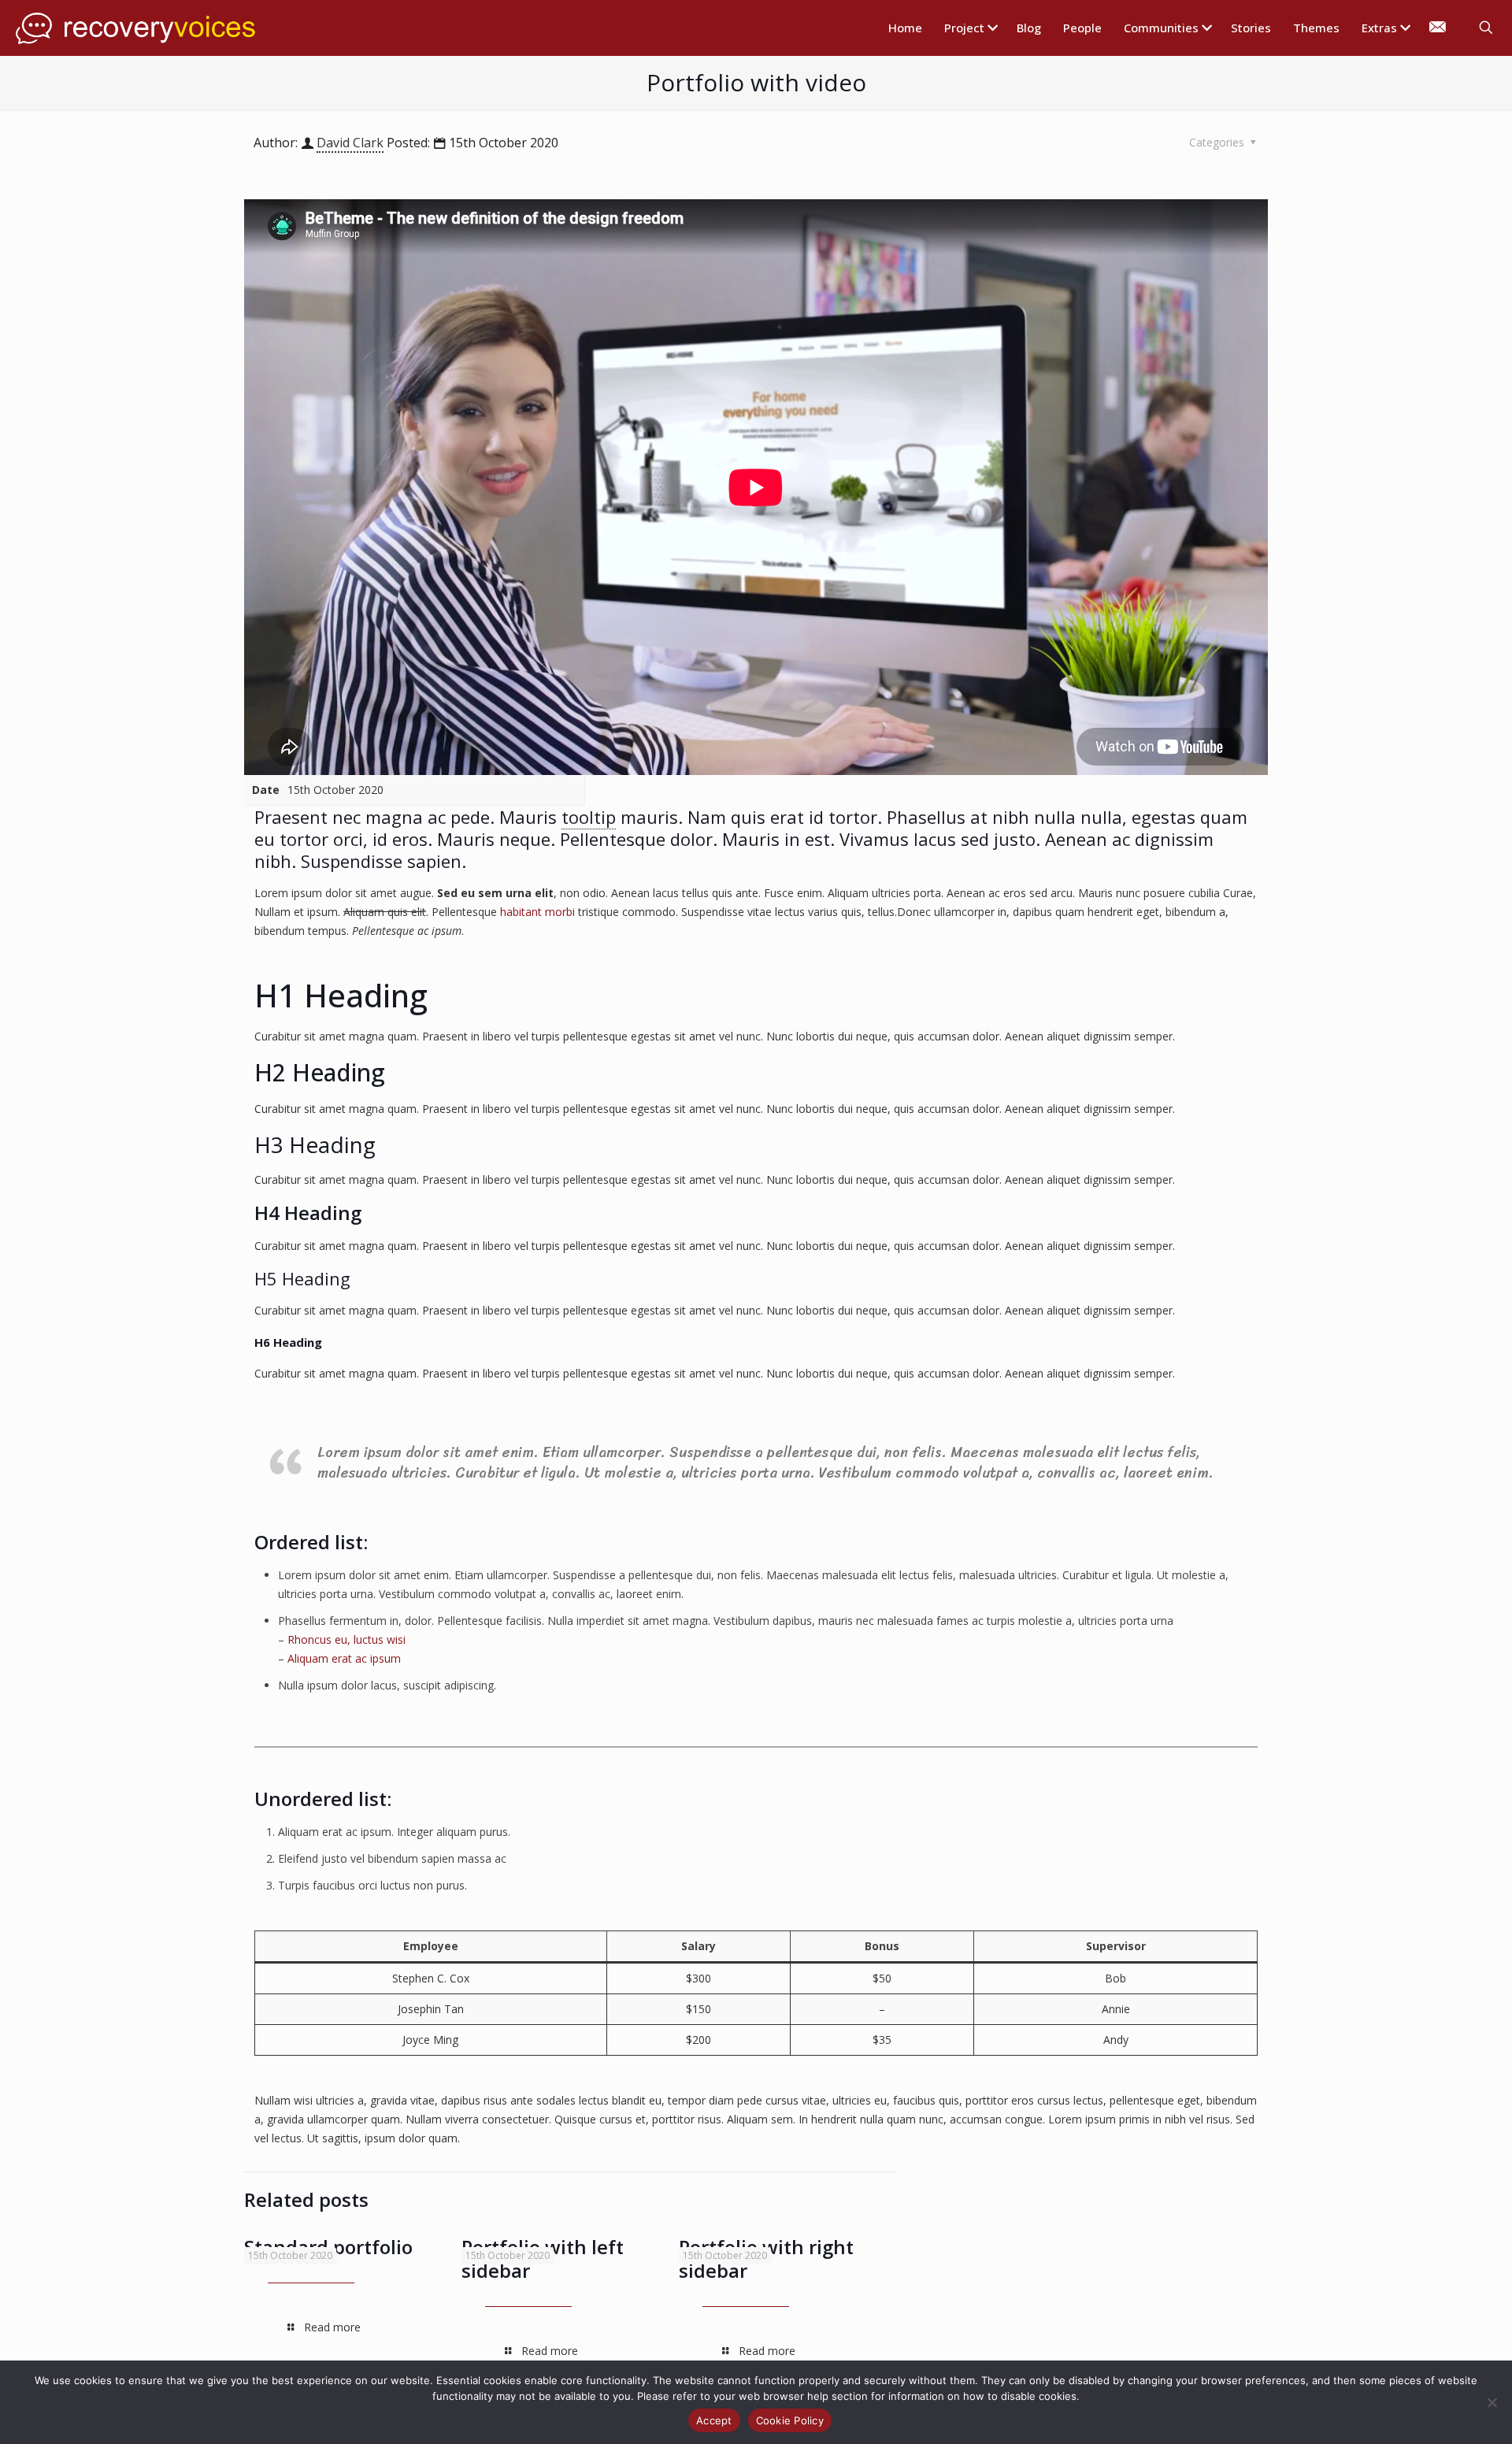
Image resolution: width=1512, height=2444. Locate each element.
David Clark (350, 143)
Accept (714, 2420)
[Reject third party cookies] (1492, 2402)
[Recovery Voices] (137, 28)
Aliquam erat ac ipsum (344, 1658)
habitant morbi (537, 912)
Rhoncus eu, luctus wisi (346, 1639)
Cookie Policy (790, 2420)
